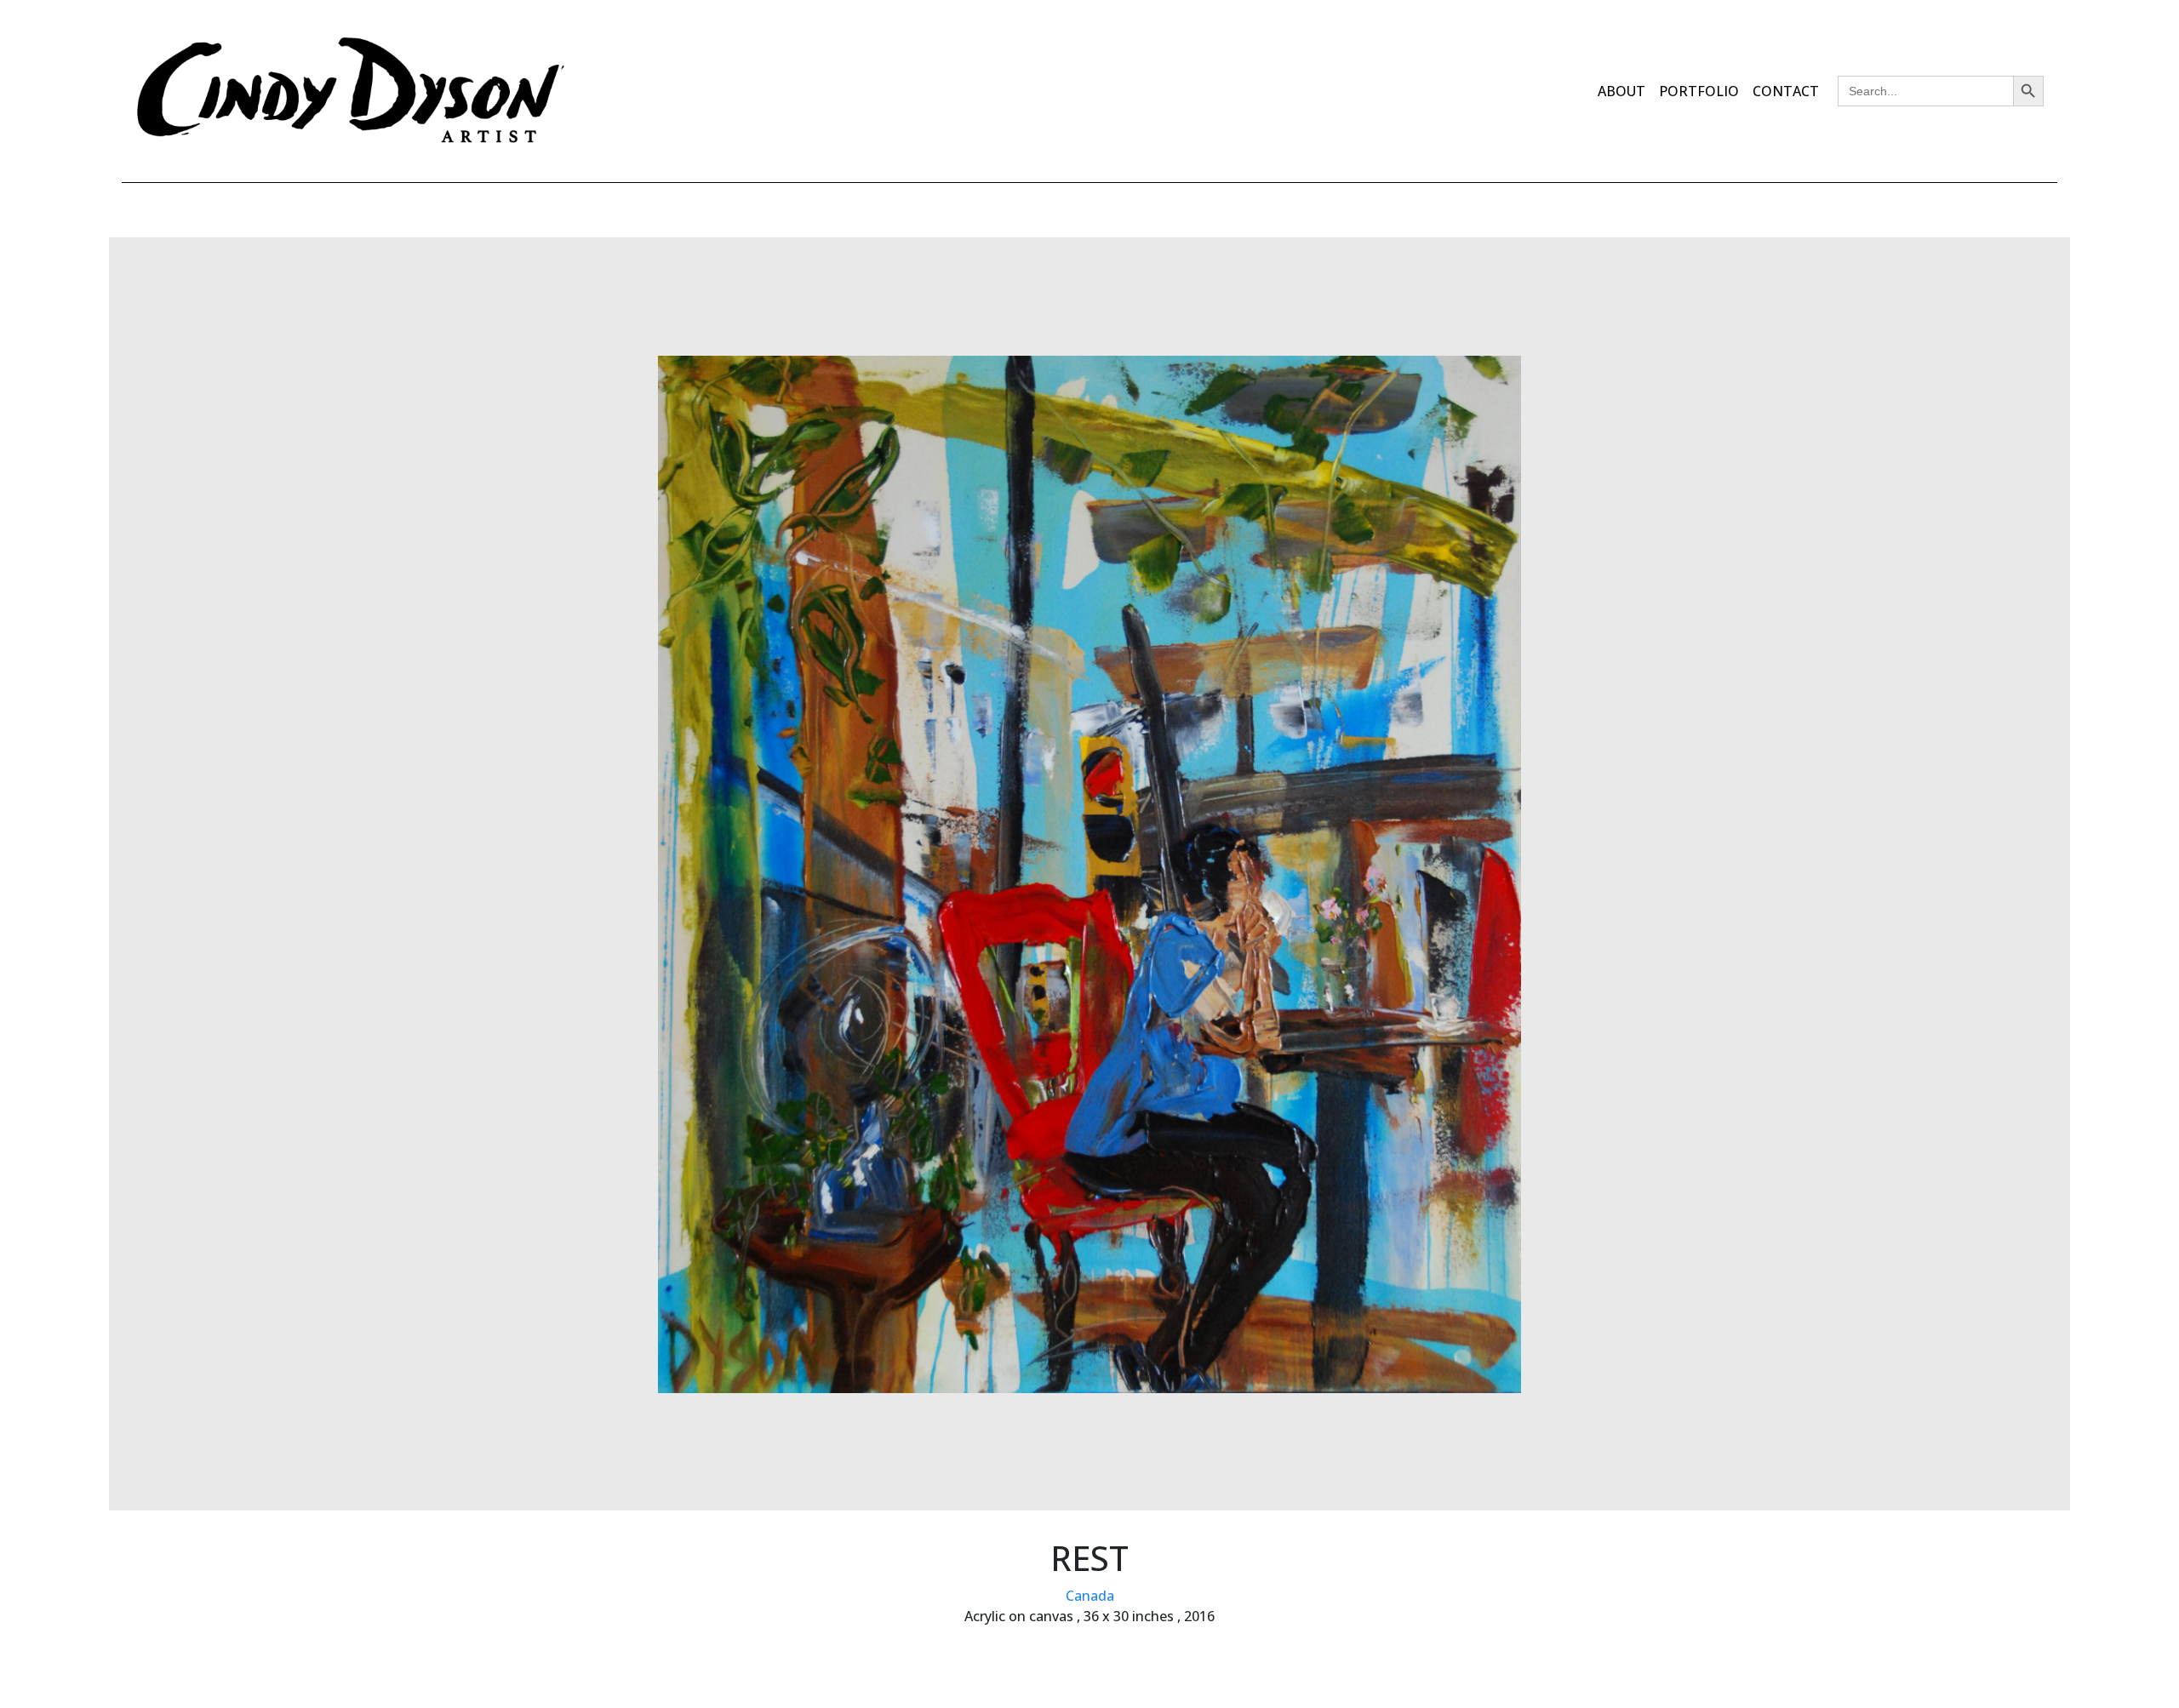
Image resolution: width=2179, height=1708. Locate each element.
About (1621, 91)
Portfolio (1699, 91)
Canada (1090, 1596)
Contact (1786, 91)
